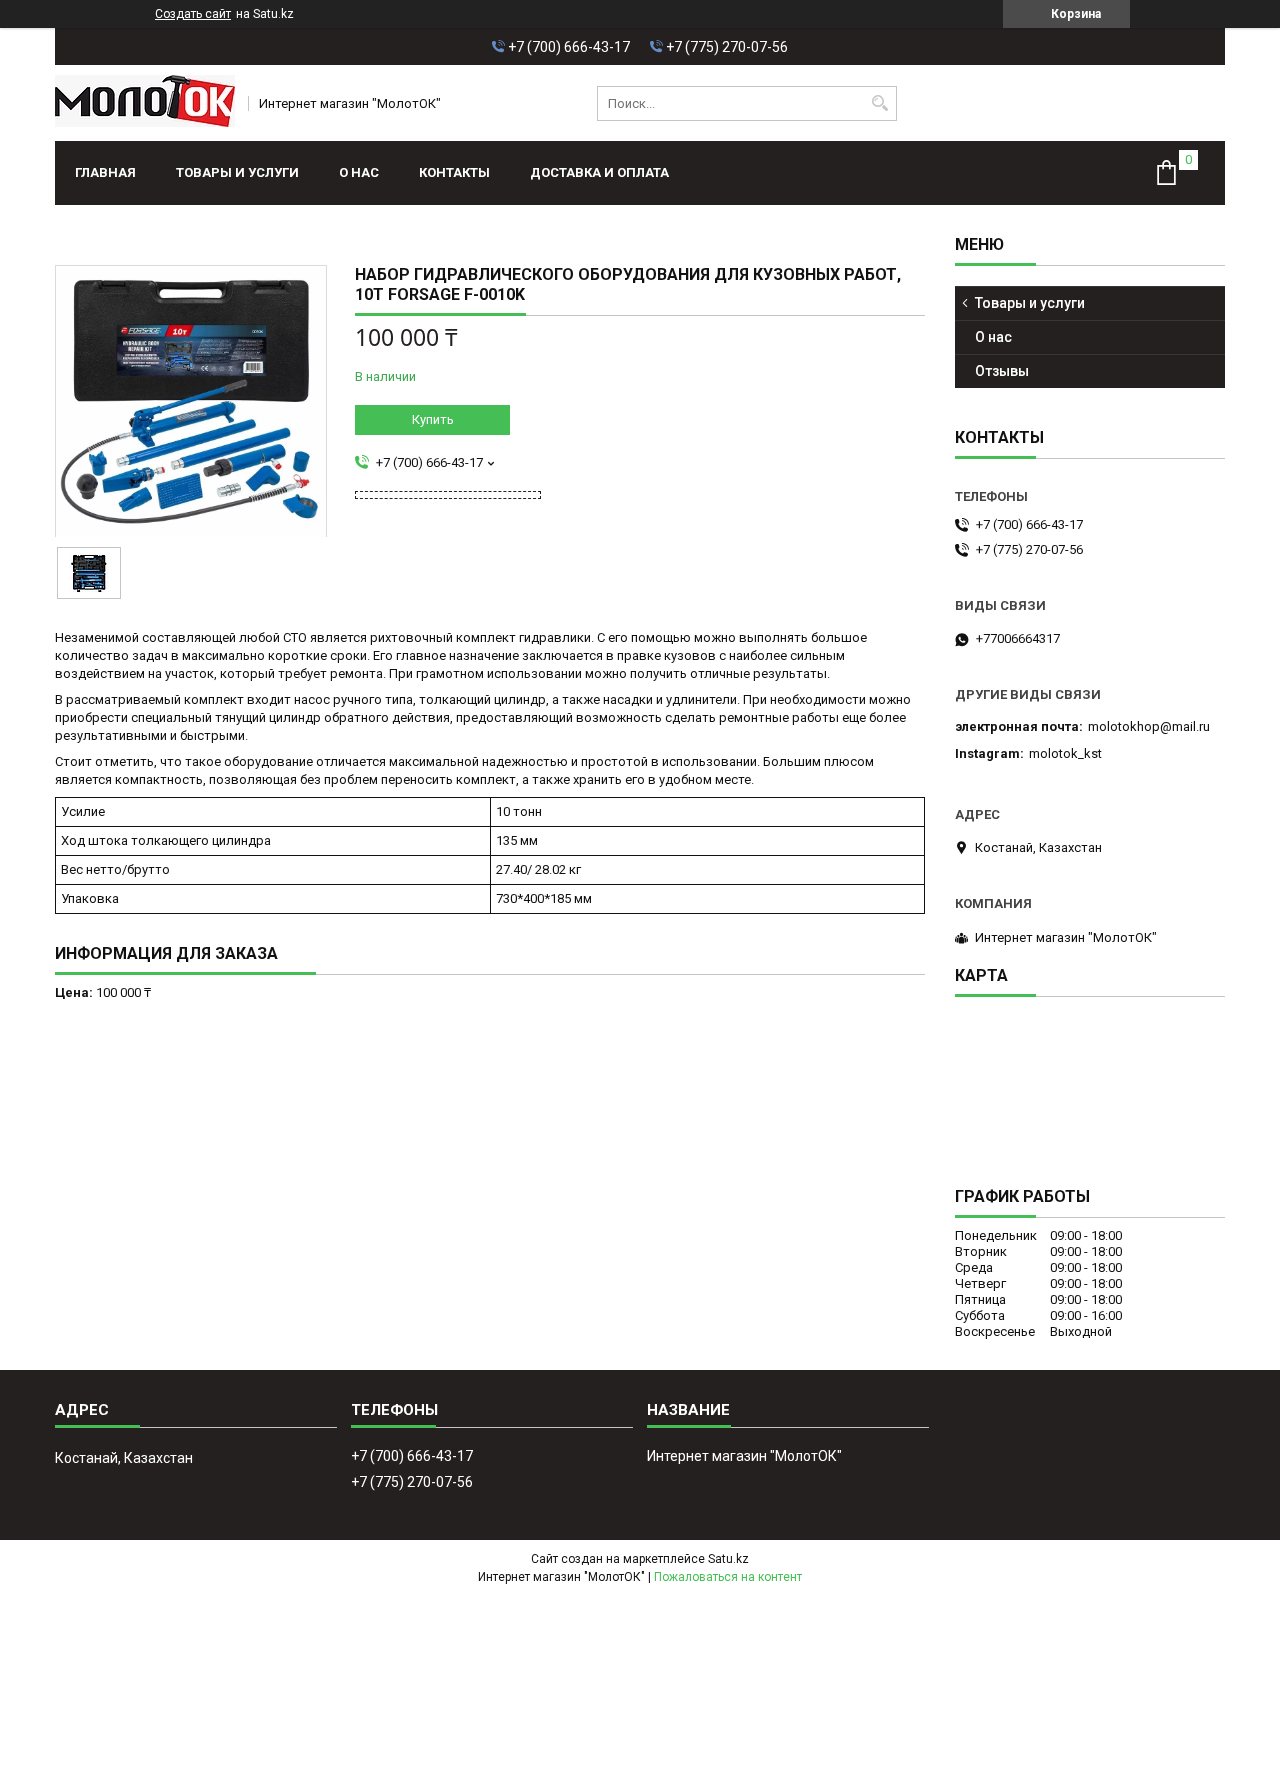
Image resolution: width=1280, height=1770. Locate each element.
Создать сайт (193, 14)
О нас (359, 172)
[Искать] (879, 103)
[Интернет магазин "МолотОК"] (145, 103)
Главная (105, 172)
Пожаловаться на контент (728, 1577)
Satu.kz (728, 1559)
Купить (433, 419)
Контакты (454, 172)
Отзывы (1002, 371)
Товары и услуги (237, 172)
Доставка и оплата (599, 172)
